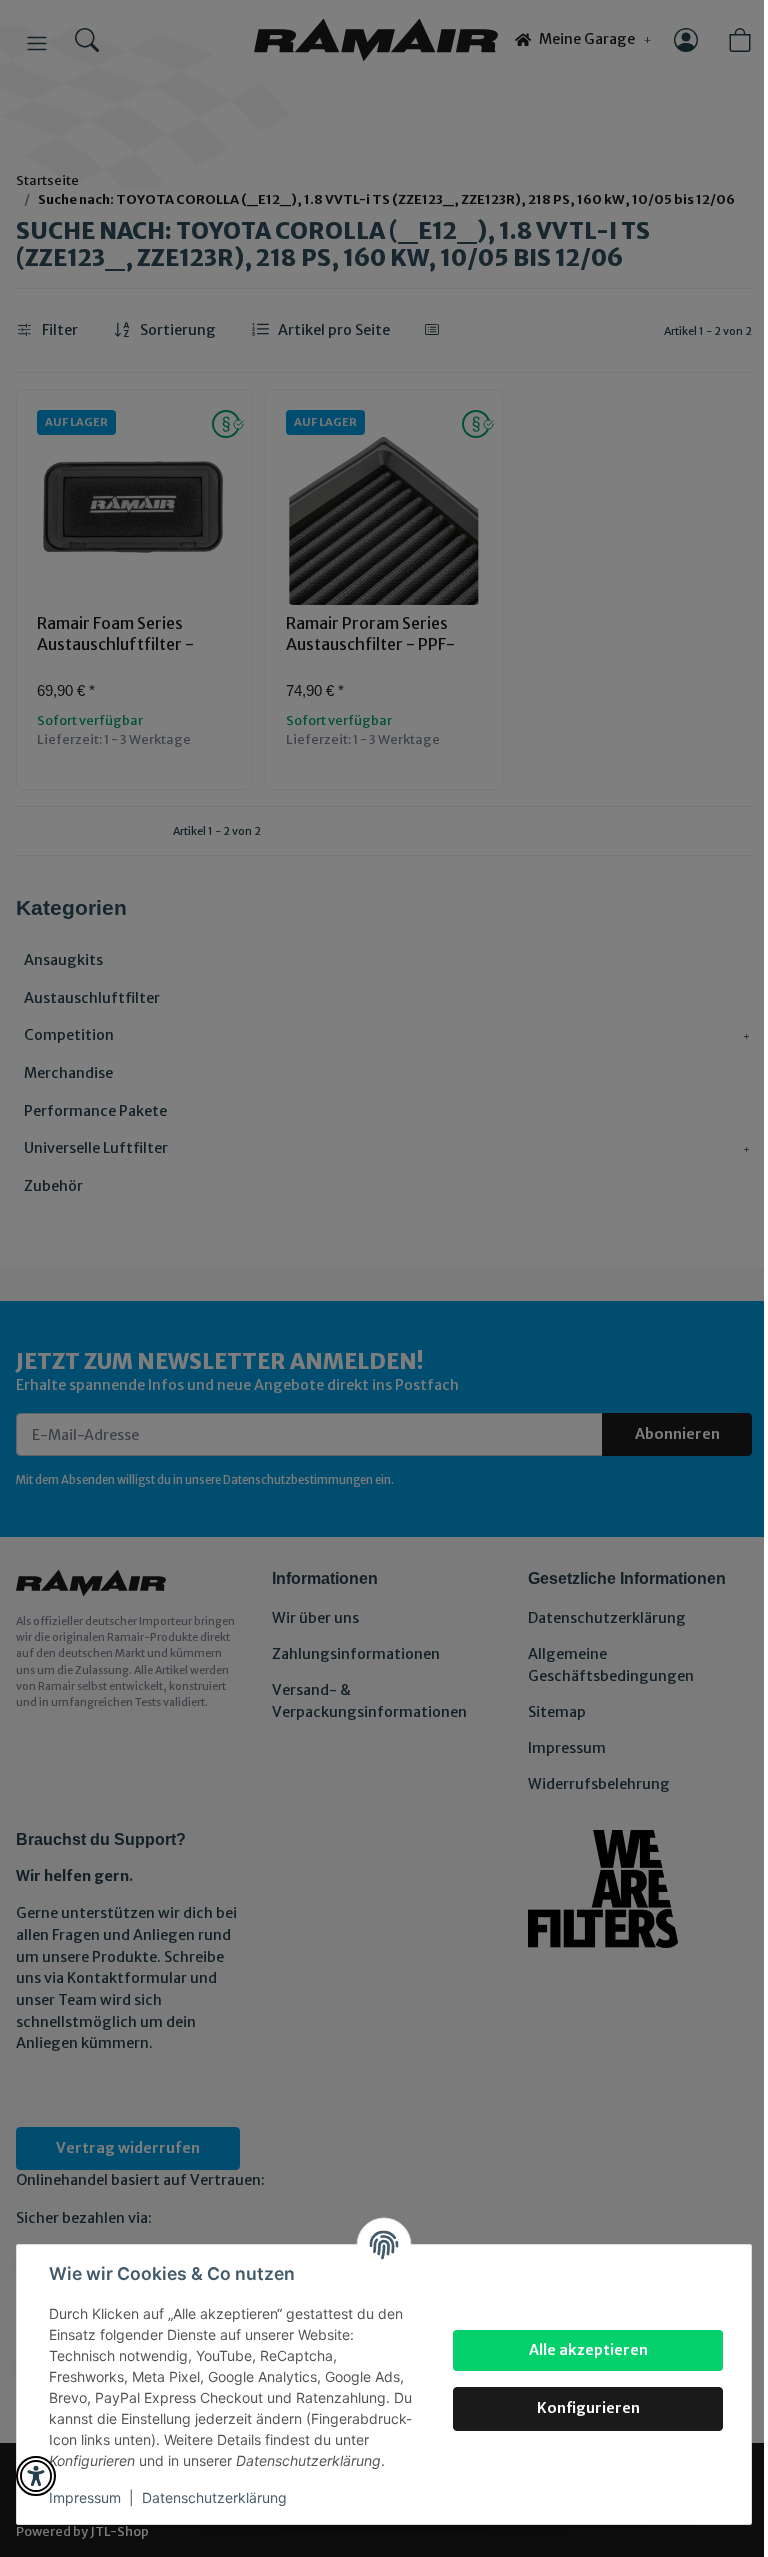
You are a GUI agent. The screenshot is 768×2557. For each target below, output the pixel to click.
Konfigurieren (588, 2408)
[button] (36, 2476)
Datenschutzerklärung (214, 2497)
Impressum (85, 2497)
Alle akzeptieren (588, 2350)
